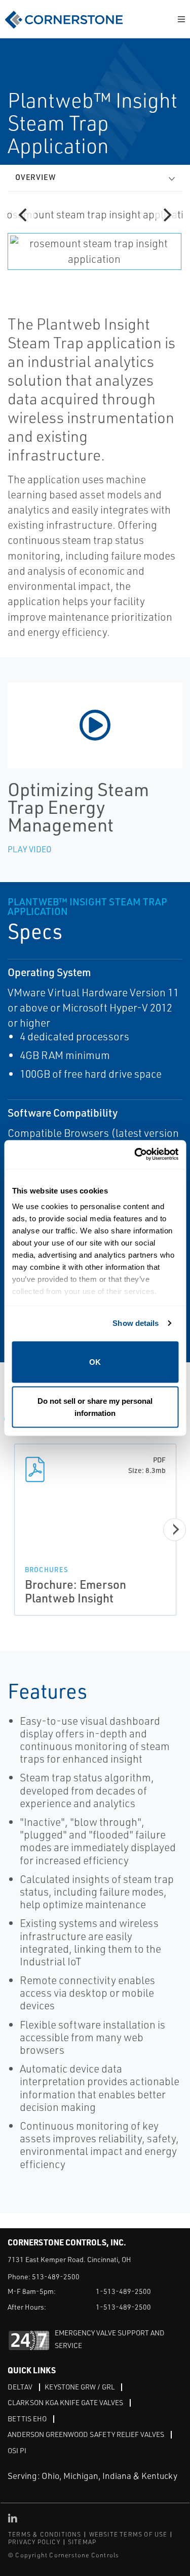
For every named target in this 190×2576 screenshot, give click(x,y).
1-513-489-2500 (123, 2291)
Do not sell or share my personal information (95, 1407)
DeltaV (20, 2387)
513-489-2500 (56, 2276)
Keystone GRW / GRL (80, 2387)
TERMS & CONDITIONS (45, 2534)
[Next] (166, 215)
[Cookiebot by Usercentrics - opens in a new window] (135, 1155)
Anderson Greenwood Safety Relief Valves (86, 2434)
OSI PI (17, 2450)
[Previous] (24, 215)
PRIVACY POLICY (34, 2542)
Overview (35, 177)
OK (95, 1362)
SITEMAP (82, 2542)
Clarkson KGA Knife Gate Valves (65, 2402)
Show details (136, 1323)
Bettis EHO (27, 2419)
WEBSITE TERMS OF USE (128, 2534)
